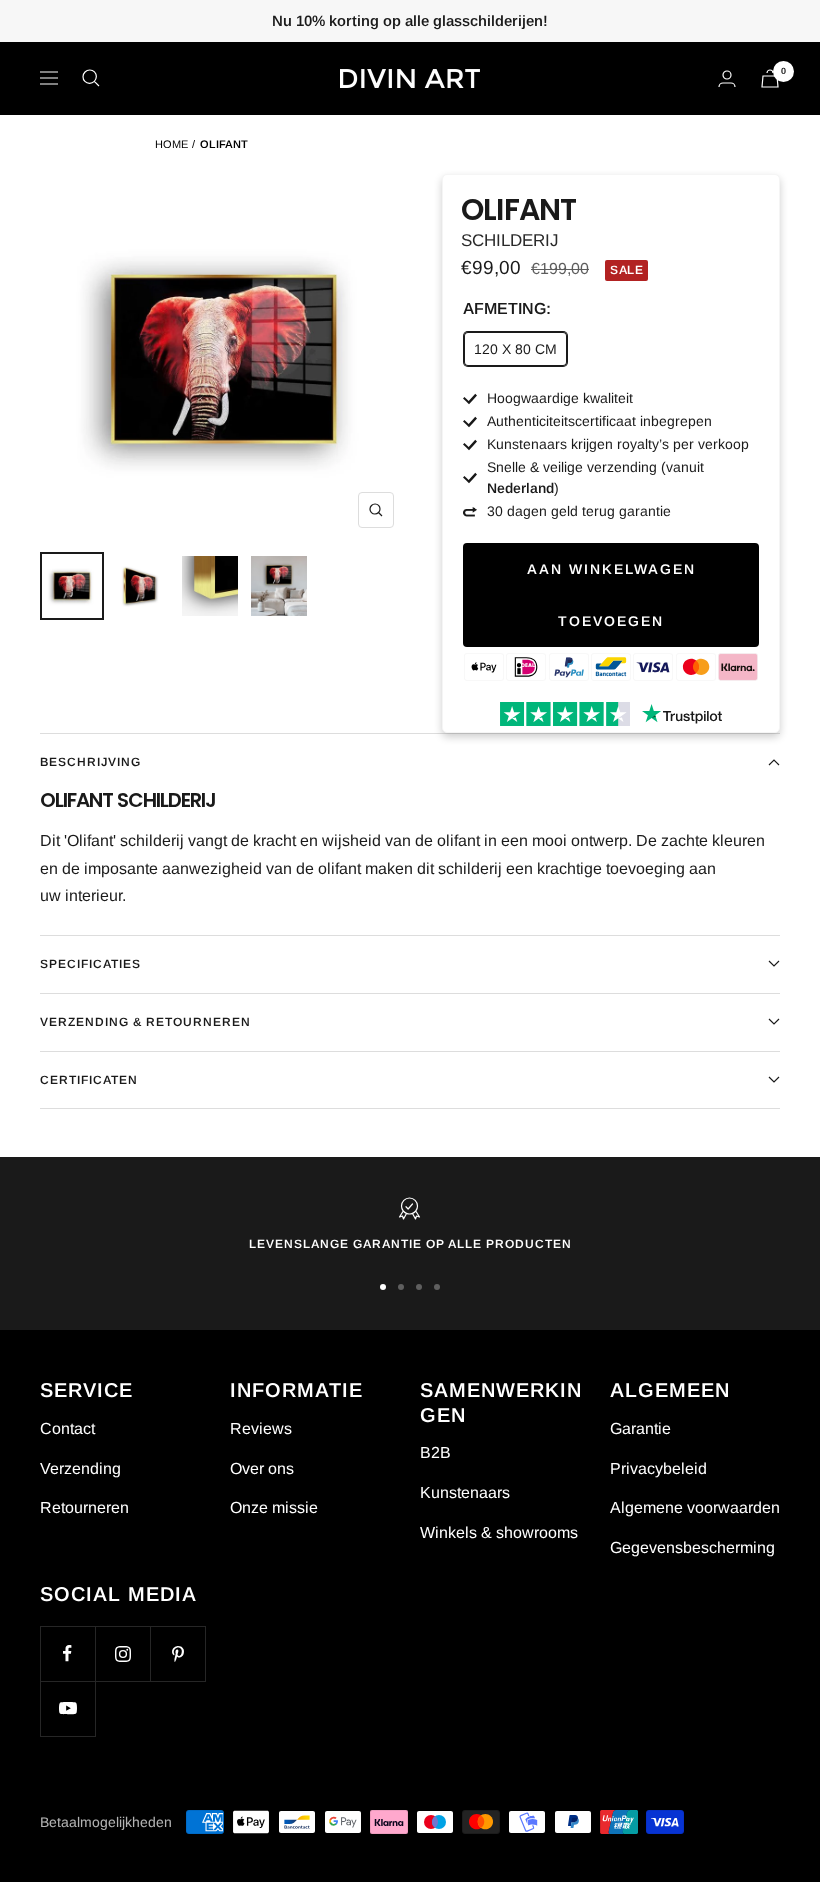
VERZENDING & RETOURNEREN (145, 1022)
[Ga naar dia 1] (383, 1287)
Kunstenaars (465, 1492)
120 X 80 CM (515, 349)
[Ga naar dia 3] (419, 1287)
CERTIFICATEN (89, 1080)
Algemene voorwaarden (695, 1507)
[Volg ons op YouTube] (67, 1708)
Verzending (80, 1468)
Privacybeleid (658, 1468)
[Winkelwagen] (770, 78)
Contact (67, 1428)
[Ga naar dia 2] (401, 1287)
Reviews (261, 1428)
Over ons (262, 1468)
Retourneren (84, 1507)
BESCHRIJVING (90, 762)
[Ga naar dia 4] (437, 1287)
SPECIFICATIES (90, 964)
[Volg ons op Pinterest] (177, 1653)
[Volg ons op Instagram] (122, 1653)
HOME (171, 144)
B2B (435, 1452)
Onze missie (274, 1507)
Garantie (640, 1428)
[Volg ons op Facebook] (67, 1653)
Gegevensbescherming (692, 1547)
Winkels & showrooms (499, 1532)
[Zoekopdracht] (91, 78)
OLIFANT (224, 144)
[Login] (727, 78)
